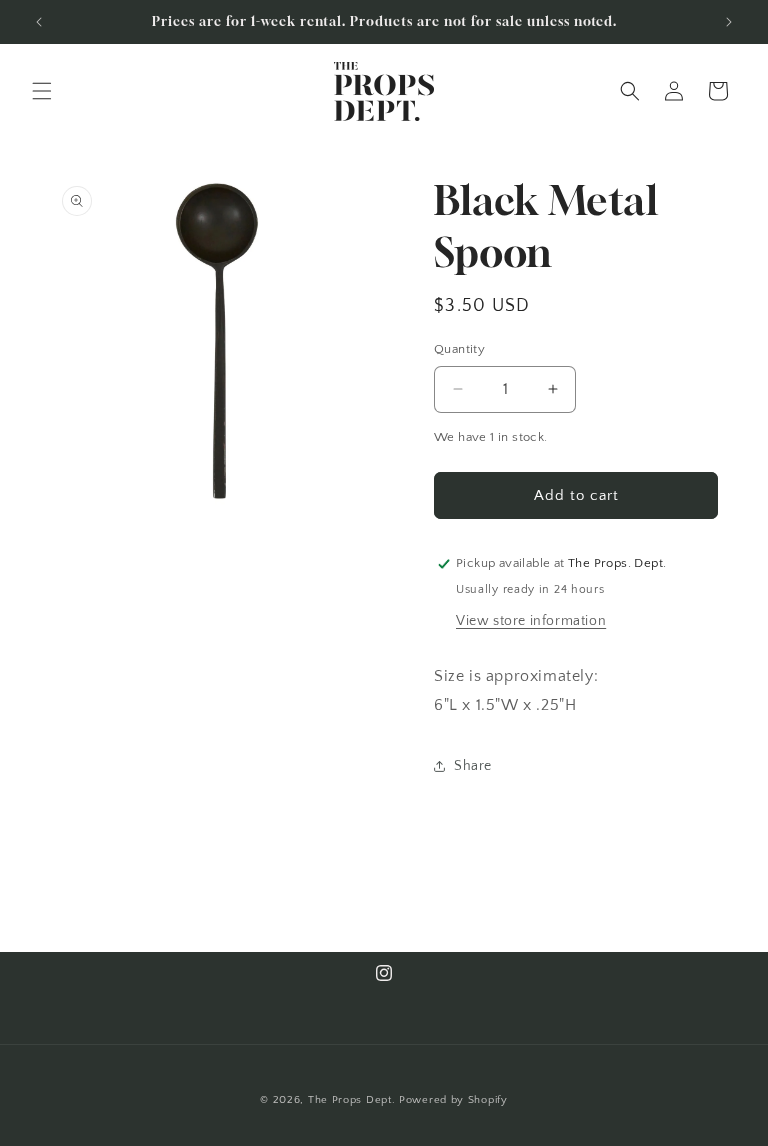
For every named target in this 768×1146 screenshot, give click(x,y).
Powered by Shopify (453, 1100)
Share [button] (473, 766)
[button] (42, 91)
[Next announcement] (729, 22)
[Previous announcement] (39, 22)
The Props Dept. (352, 1100)
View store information (531, 621)
